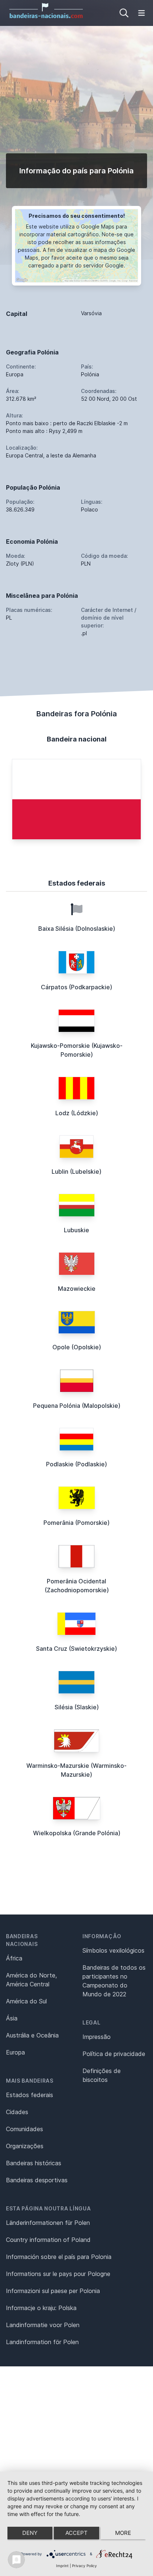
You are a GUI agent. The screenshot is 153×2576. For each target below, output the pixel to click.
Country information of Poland (48, 2240)
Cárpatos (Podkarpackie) (76, 987)
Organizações (25, 2146)
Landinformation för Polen (42, 2342)
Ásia (12, 2018)
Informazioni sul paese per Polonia (53, 2291)
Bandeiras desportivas (37, 2180)
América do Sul (26, 2001)
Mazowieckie (77, 1289)
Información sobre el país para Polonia (59, 2257)
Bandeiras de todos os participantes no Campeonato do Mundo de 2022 (114, 1981)
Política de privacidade (114, 2054)
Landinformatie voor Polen (43, 2325)
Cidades (17, 2112)
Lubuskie (76, 1230)
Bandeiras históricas (34, 2163)
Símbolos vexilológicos (113, 1950)
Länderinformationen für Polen (48, 2223)
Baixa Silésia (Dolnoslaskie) (77, 929)
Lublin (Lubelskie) (76, 1172)
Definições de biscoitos (102, 2075)
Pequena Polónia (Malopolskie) (77, 1406)
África (14, 1958)
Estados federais (30, 2095)
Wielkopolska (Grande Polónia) (77, 1833)
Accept (76, 2533)
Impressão (97, 2037)
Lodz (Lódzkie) (77, 1113)
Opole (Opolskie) (77, 1347)
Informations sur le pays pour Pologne (58, 2274)
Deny (30, 2533)
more (123, 2533)
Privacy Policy (84, 2566)
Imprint (62, 2566)
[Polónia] (76, 799)
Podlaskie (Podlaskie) (76, 1464)
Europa (15, 2052)
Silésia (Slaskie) (77, 1707)
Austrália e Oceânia (32, 2035)
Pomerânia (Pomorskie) (76, 1523)
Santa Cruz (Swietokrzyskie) (76, 1649)
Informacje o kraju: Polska (41, 2308)
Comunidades (25, 2129)
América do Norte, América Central (31, 1980)
